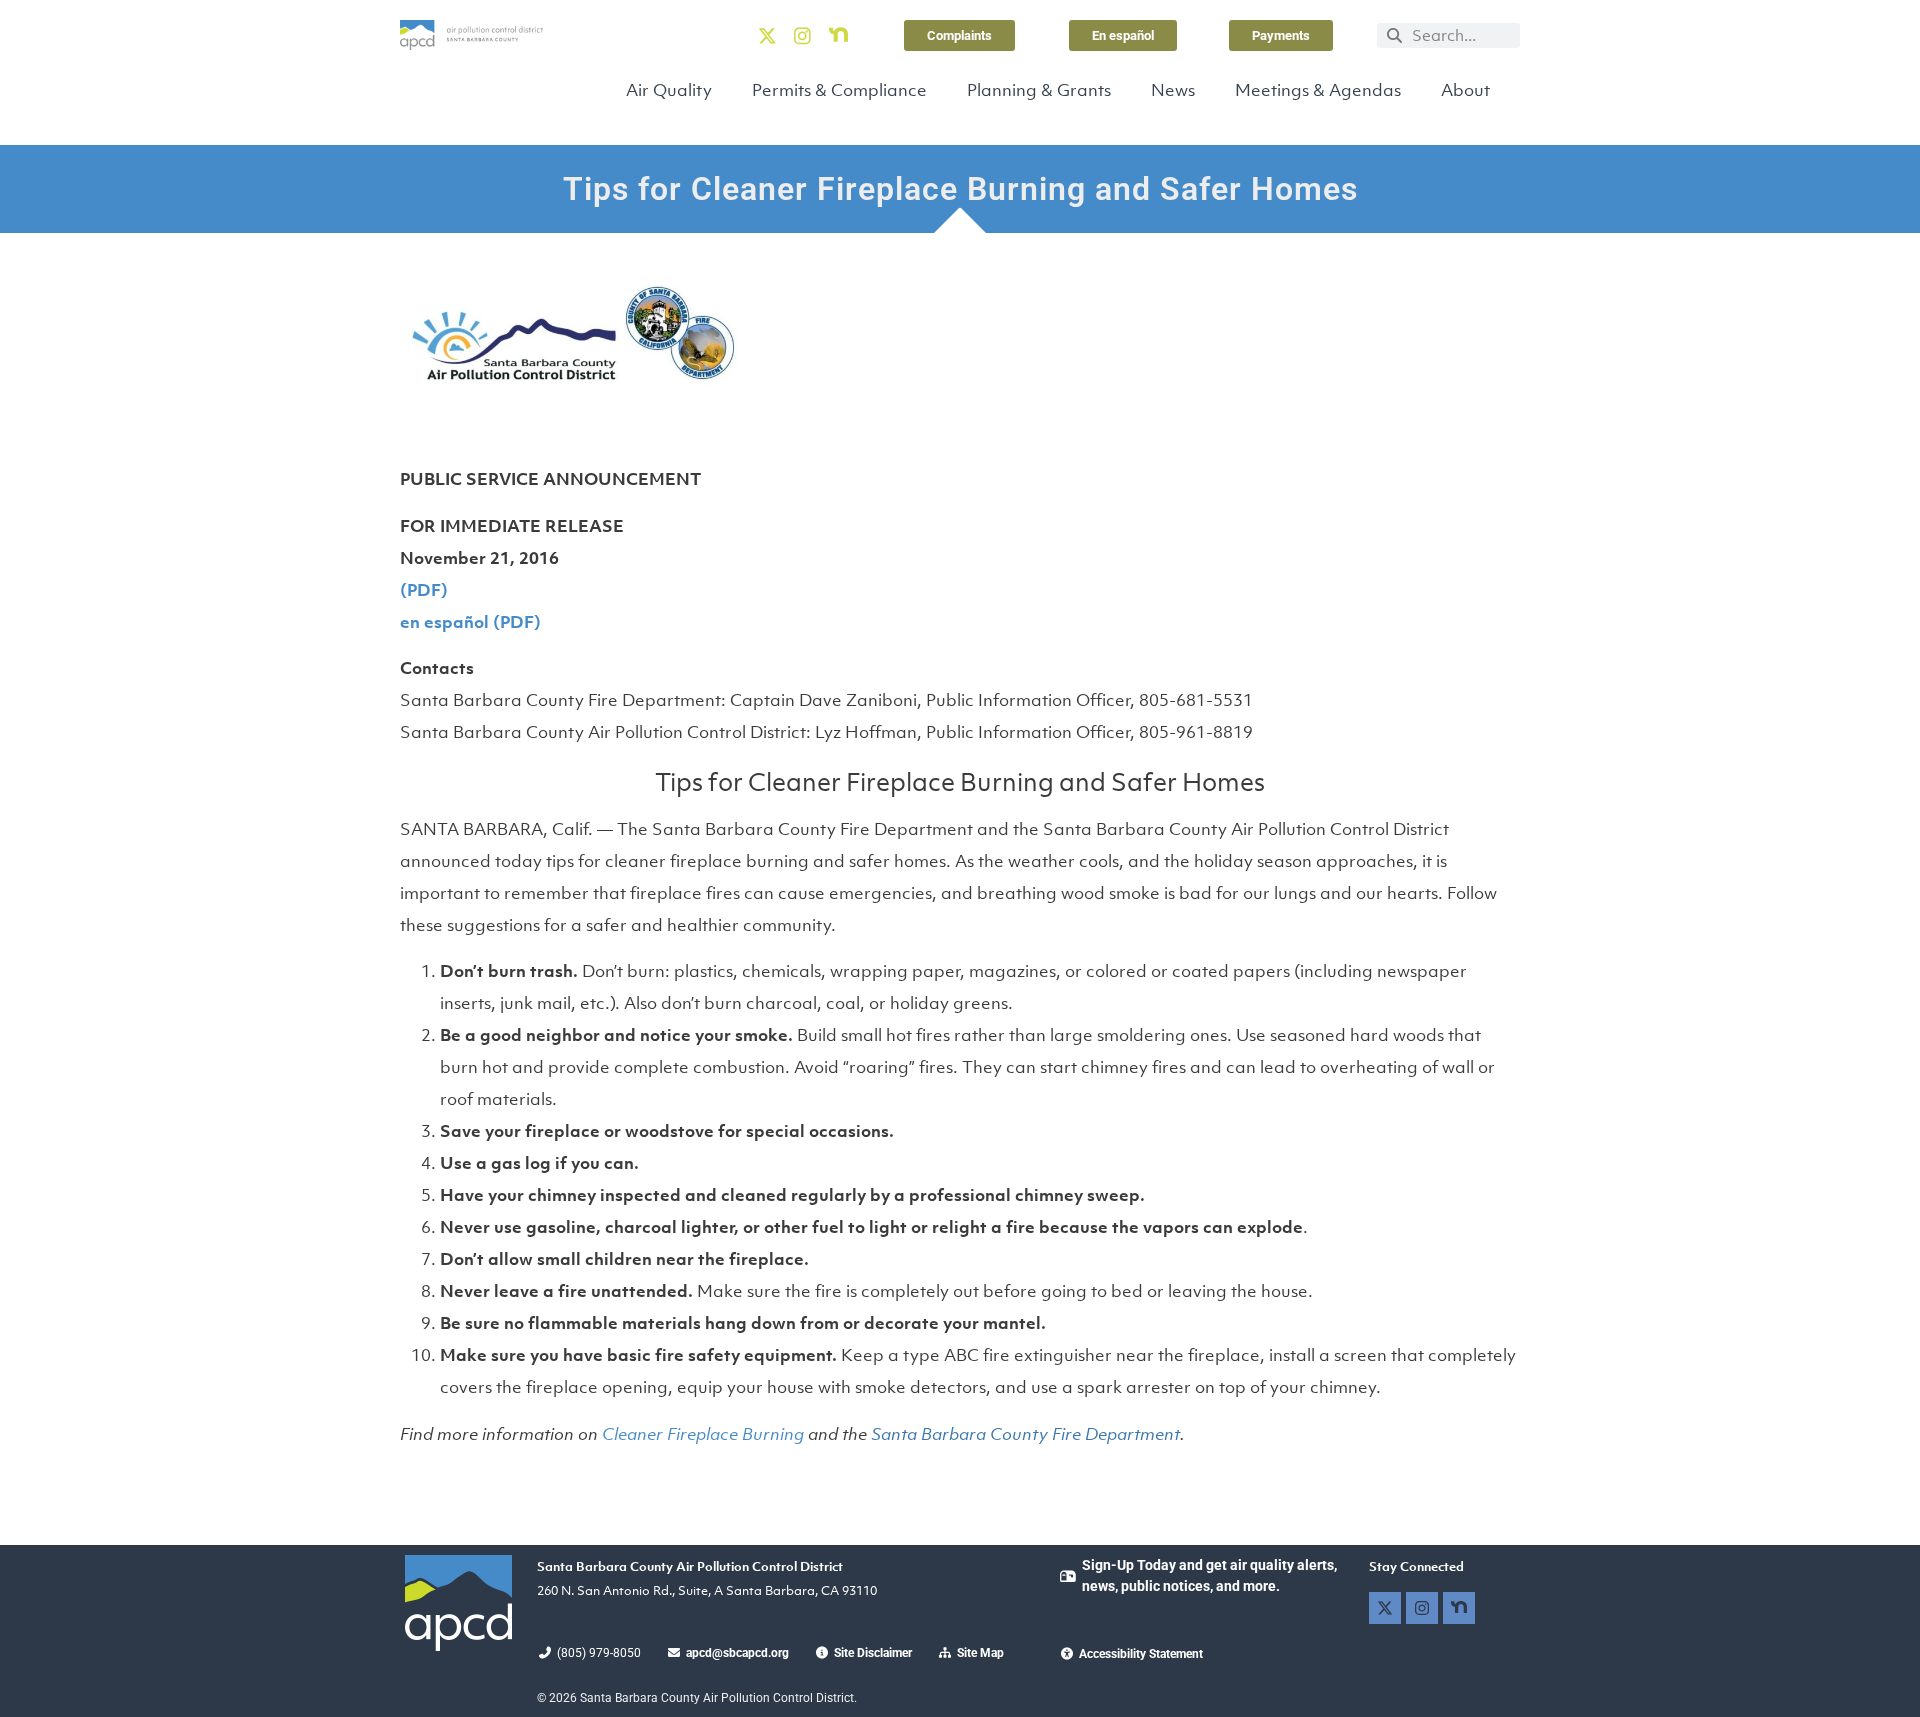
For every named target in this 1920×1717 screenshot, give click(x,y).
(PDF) (424, 590)
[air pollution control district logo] (471, 35)
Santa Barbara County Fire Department (1025, 1434)
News (1173, 90)
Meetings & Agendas (1318, 90)
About (1465, 90)
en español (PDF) (470, 622)
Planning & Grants (1039, 90)
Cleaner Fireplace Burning (703, 1434)
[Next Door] (838, 35)
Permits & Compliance (839, 90)
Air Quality (669, 90)
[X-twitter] (767, 35)
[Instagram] (803, 35)
